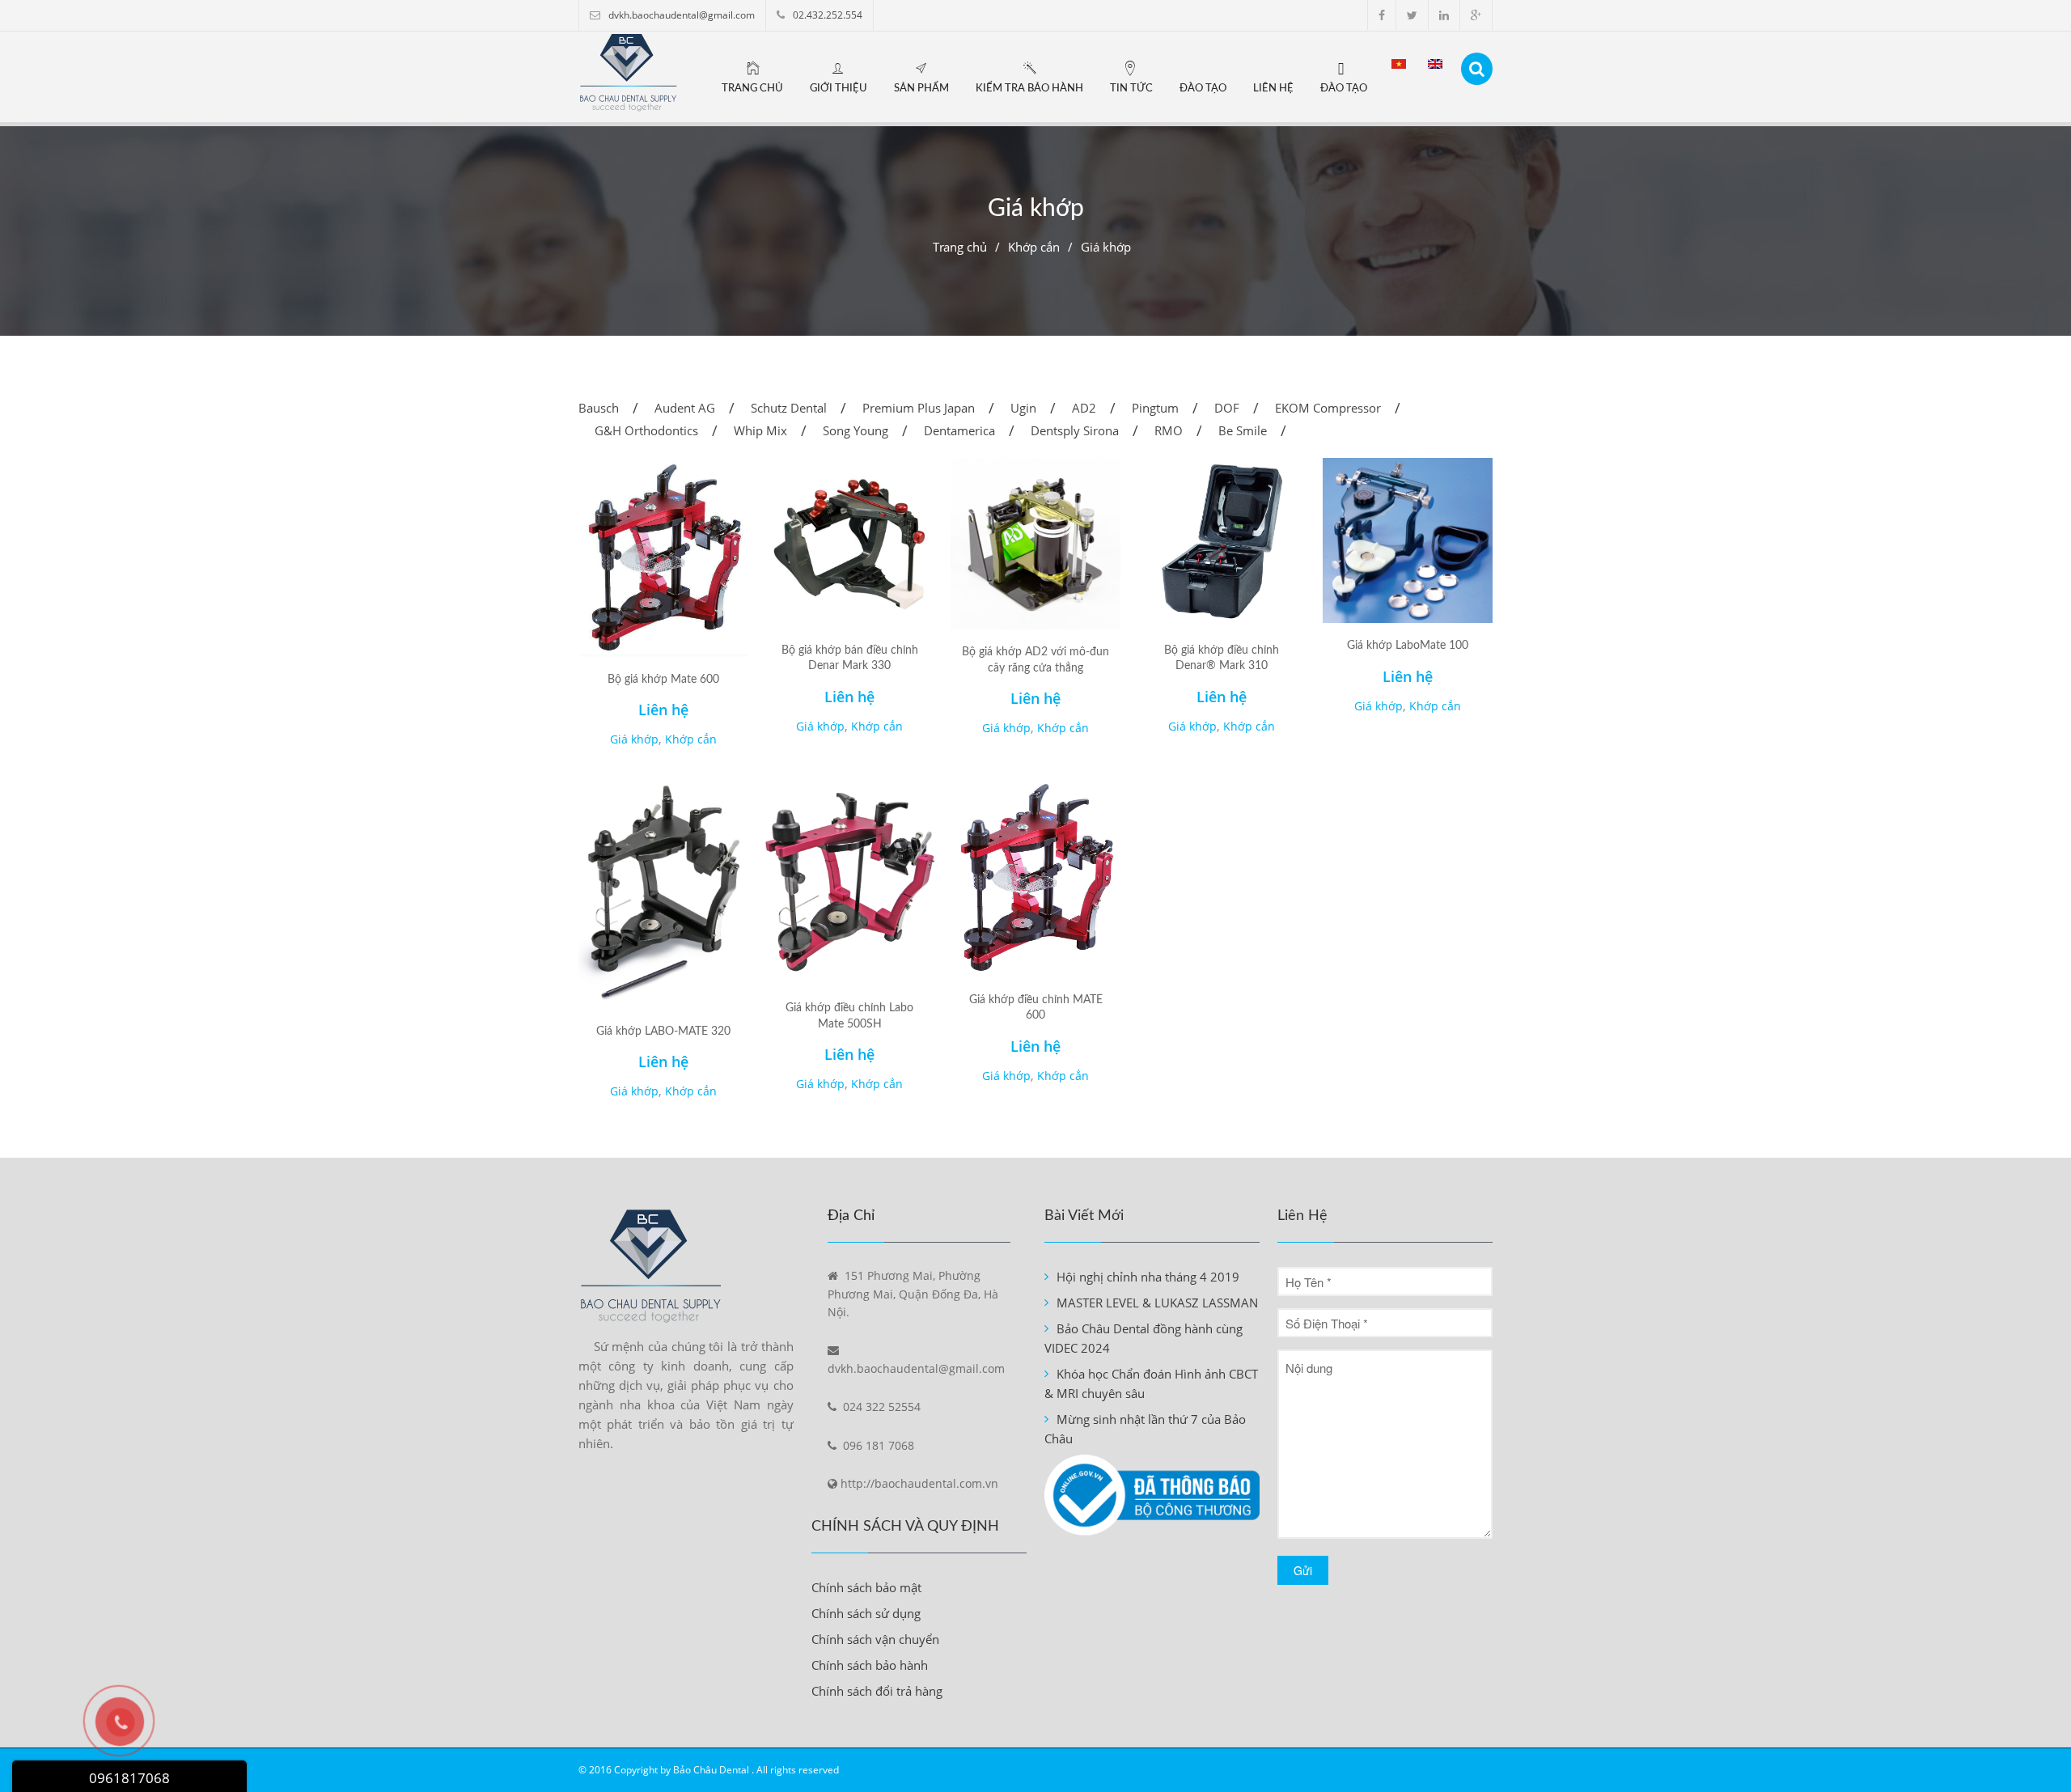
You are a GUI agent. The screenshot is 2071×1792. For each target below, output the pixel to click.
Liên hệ (1273, 89)
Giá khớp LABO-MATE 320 (663, 1032)
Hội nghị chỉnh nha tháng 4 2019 (1148, 1277)
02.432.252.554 (828, 15)
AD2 (1084, 408)
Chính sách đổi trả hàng (877, 1691)
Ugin (1023, 408)
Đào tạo (1203, 89)
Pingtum (1155, 408)
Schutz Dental (789, 408)
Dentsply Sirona (1075, 430)
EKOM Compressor (1328, 408)
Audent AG (685, 408)
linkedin (1444, 15)
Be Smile (1243, 430)
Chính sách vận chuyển (875, 1639)
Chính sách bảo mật (866, 1587)
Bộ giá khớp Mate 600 (663, 680)
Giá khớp (634, 739)
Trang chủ (752, 89)
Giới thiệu (839, 89)
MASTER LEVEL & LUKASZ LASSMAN (1157, 1303)
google (1476, 15)
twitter (1412, 15)
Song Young (856, 430)
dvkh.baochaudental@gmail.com (682, 15)
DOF (1227, 408)
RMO (1169, 430)
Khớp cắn (1034, 247)
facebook (1382, 15)
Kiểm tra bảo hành (1029, 89)
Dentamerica (959, 430)
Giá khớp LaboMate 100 (1408, 646)
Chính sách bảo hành (870, 1665)
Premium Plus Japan (919, 408)
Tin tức (1131, 89)
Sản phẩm (921, 89)
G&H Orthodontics (646, 430)
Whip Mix (760, 430)
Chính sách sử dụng (866, 1613)
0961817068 (129, 1778)
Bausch (599, 408)
